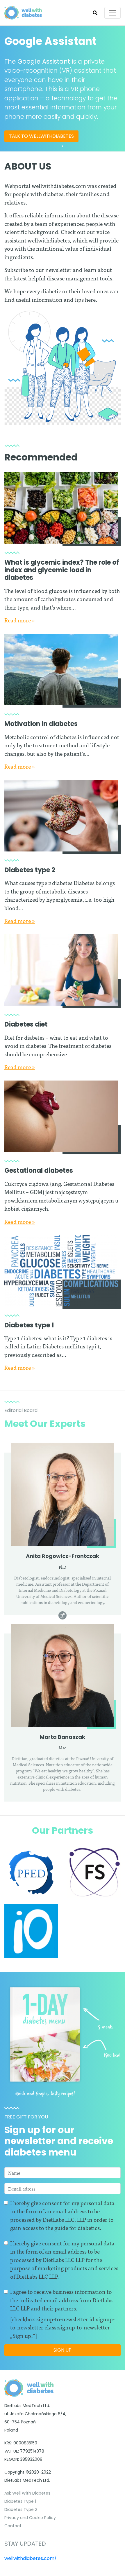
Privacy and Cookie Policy (30, 2518)
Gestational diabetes (39, 1171)
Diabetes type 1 (29, 1325)
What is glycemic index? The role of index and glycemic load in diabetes (62, 570)
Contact (13, 2526)
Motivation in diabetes (41, 724)
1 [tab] (63, 146)
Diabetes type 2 (30, 870)
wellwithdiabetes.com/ (31, 2558)
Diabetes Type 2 (21, 2509)
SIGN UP (63, 2350)
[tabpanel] (63, 89)
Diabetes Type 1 (20, 2501)
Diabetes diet (26, 1024)
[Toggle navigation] (112, 13)
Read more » (20, 620)
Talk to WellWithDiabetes (41, 136)
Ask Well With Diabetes (27, 2493)
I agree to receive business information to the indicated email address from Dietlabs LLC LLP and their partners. (61, 2300)
